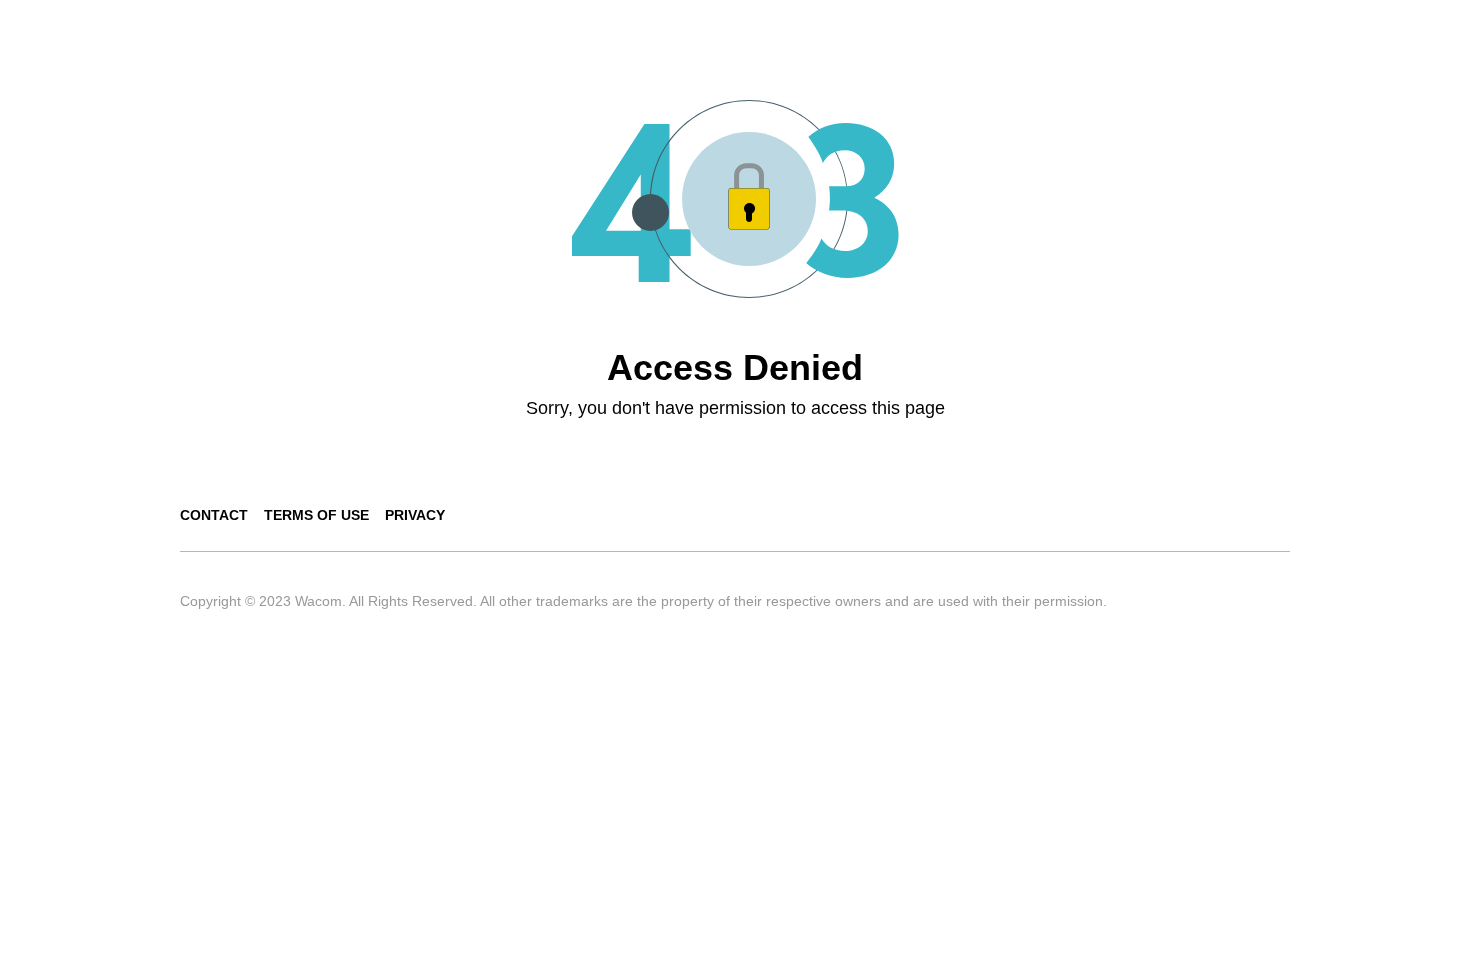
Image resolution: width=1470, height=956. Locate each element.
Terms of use (316, 515)
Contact (214, 515)
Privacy (415, 515)
